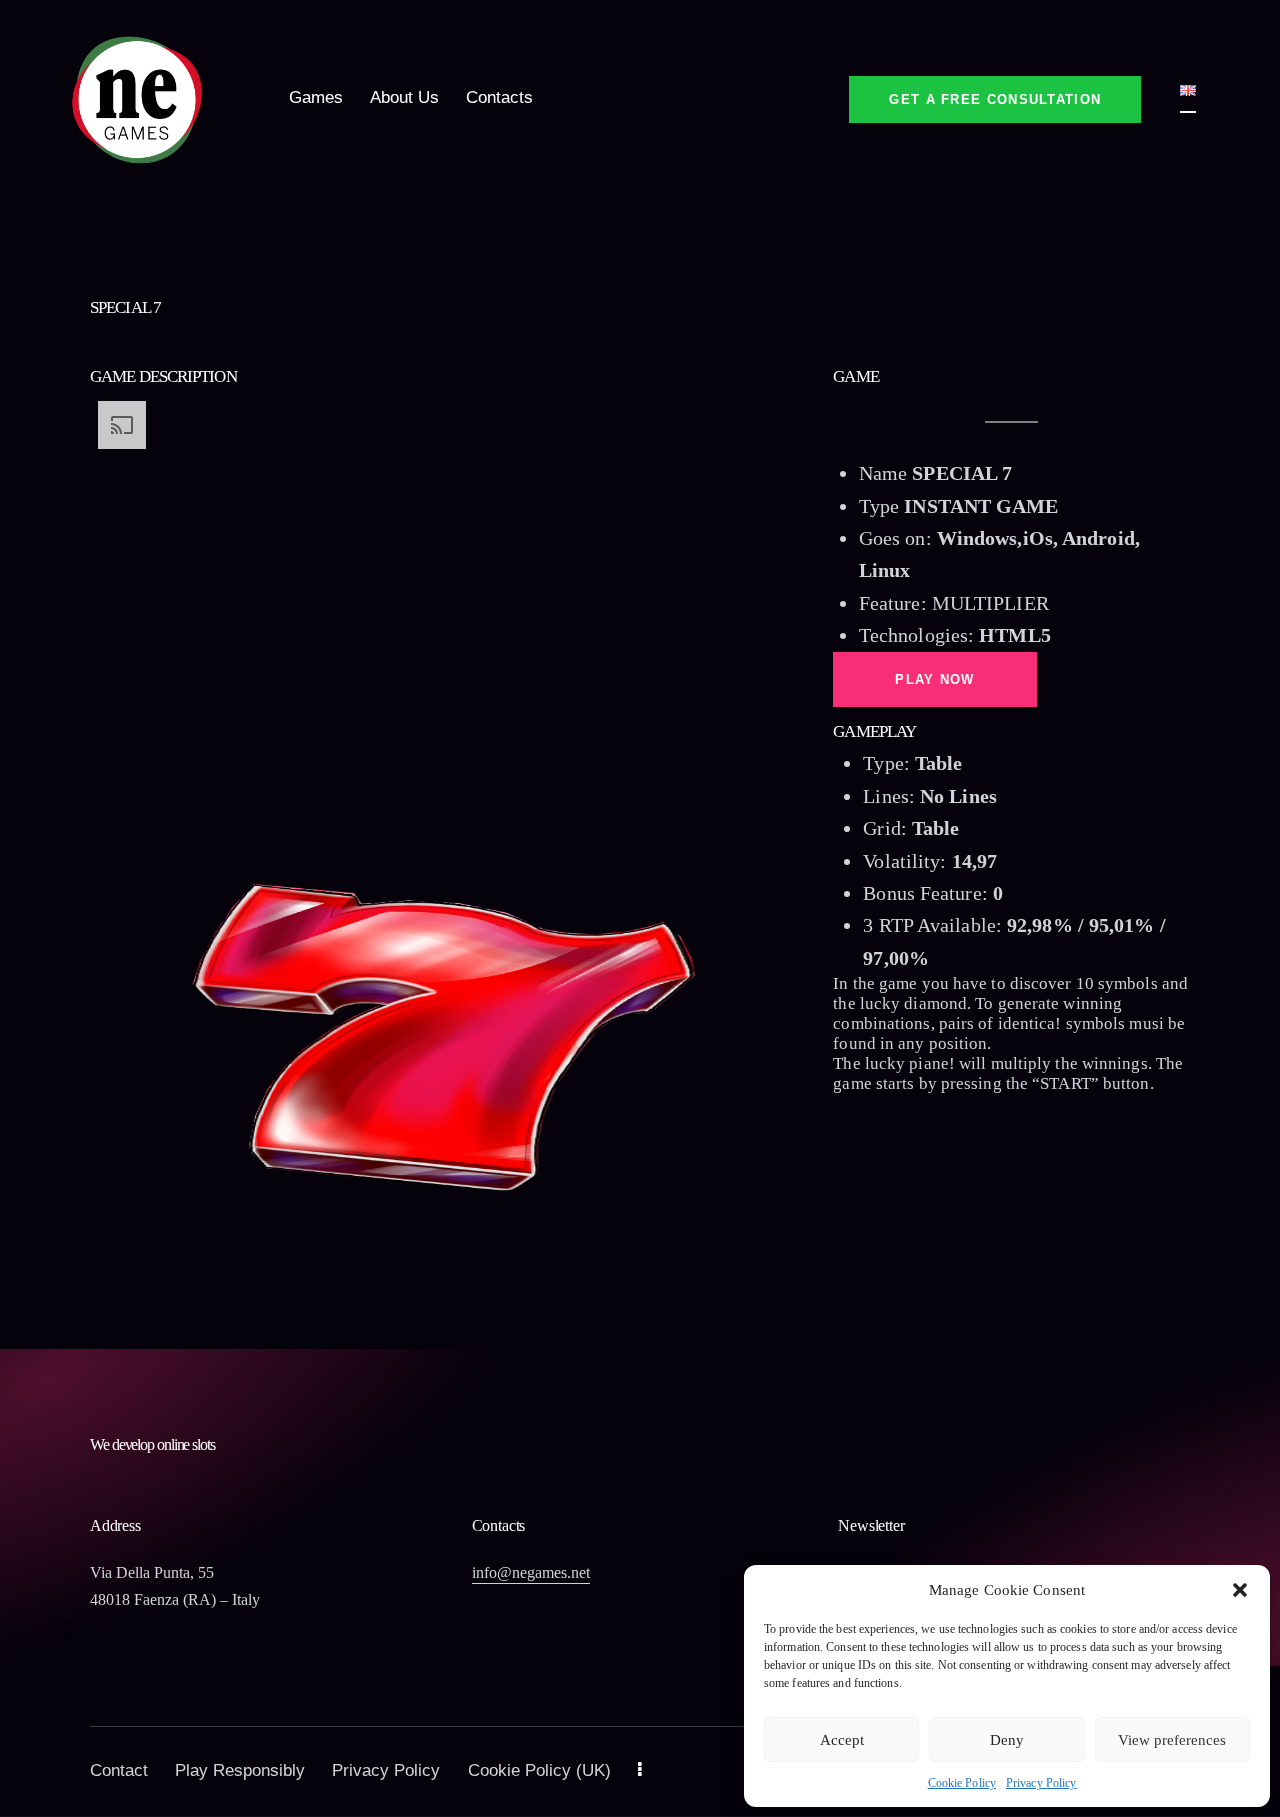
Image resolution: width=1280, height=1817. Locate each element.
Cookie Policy (962, 1783)
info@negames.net (531, 1572)
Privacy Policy (1041, 1783)
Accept (842, 1740)
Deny (1007, 1740)
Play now (934, 679)
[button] (1240, 1590)
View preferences (1172, 1740)
